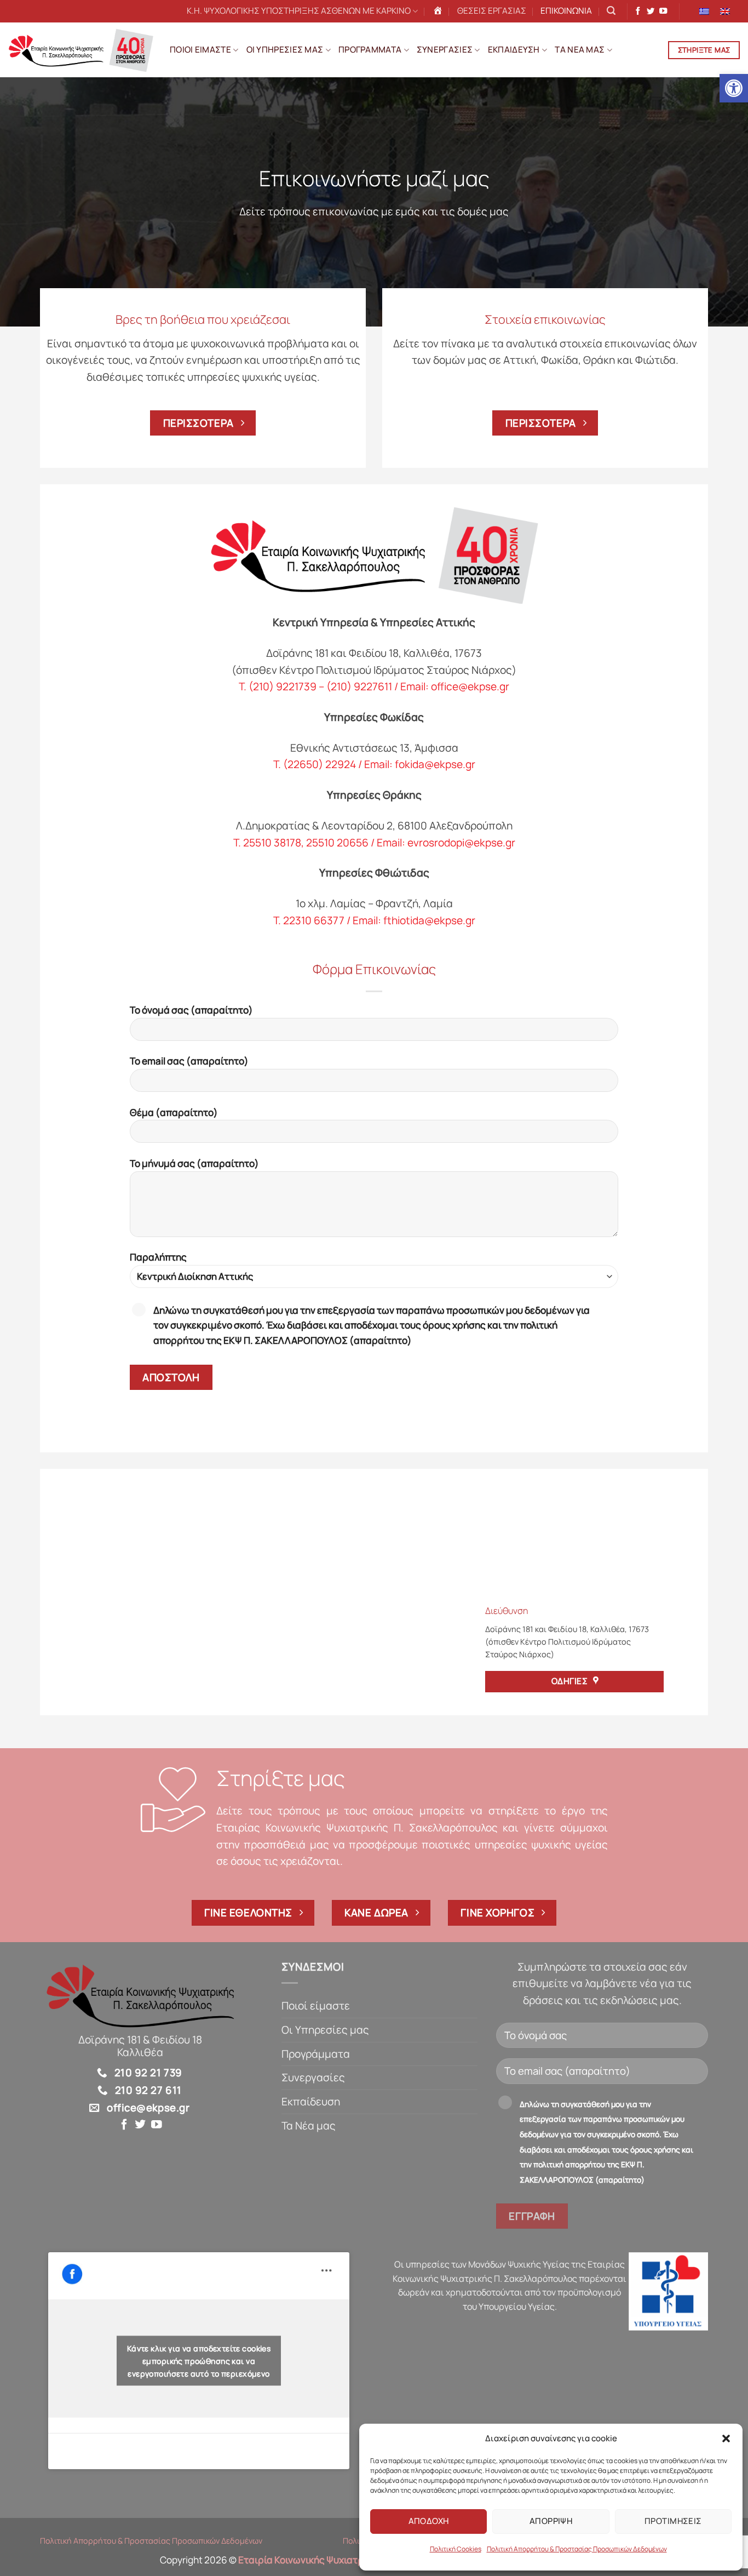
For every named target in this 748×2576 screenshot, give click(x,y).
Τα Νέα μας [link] (309, 2126)
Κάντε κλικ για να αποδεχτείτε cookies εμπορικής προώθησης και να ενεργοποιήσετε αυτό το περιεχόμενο (199, 2361)
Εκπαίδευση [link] (311, 2102)
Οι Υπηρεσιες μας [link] (285, 50)
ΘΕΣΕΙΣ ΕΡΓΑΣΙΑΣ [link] (492, 11)
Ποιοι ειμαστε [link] (200, 50)
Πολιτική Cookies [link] (456, 2549)
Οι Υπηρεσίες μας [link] (325, 2030)
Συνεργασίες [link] (313, 2077)
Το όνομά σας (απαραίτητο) (191, 1010)
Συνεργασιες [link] (445, 50)
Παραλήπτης (158, 1257)
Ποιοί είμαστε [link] (316, 2006)
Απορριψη (551, 2521)
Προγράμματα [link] (316, 2054)
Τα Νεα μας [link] (580, 50)
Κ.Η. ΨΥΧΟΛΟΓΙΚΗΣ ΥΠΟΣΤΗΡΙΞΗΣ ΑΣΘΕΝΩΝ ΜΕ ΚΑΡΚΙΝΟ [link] (299, 11)
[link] (734, 88)
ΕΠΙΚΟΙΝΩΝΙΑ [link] (566, 11)
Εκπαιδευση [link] (514, 50)
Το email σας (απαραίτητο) (189, 1061)
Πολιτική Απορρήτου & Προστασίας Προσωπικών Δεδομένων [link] (577, 2549)
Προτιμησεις (673, 2521)
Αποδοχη (429, 2521)
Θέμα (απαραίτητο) (174, 1112)
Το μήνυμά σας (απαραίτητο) (194, 1163)
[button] (726, 2438)
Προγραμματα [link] (370, 50)
